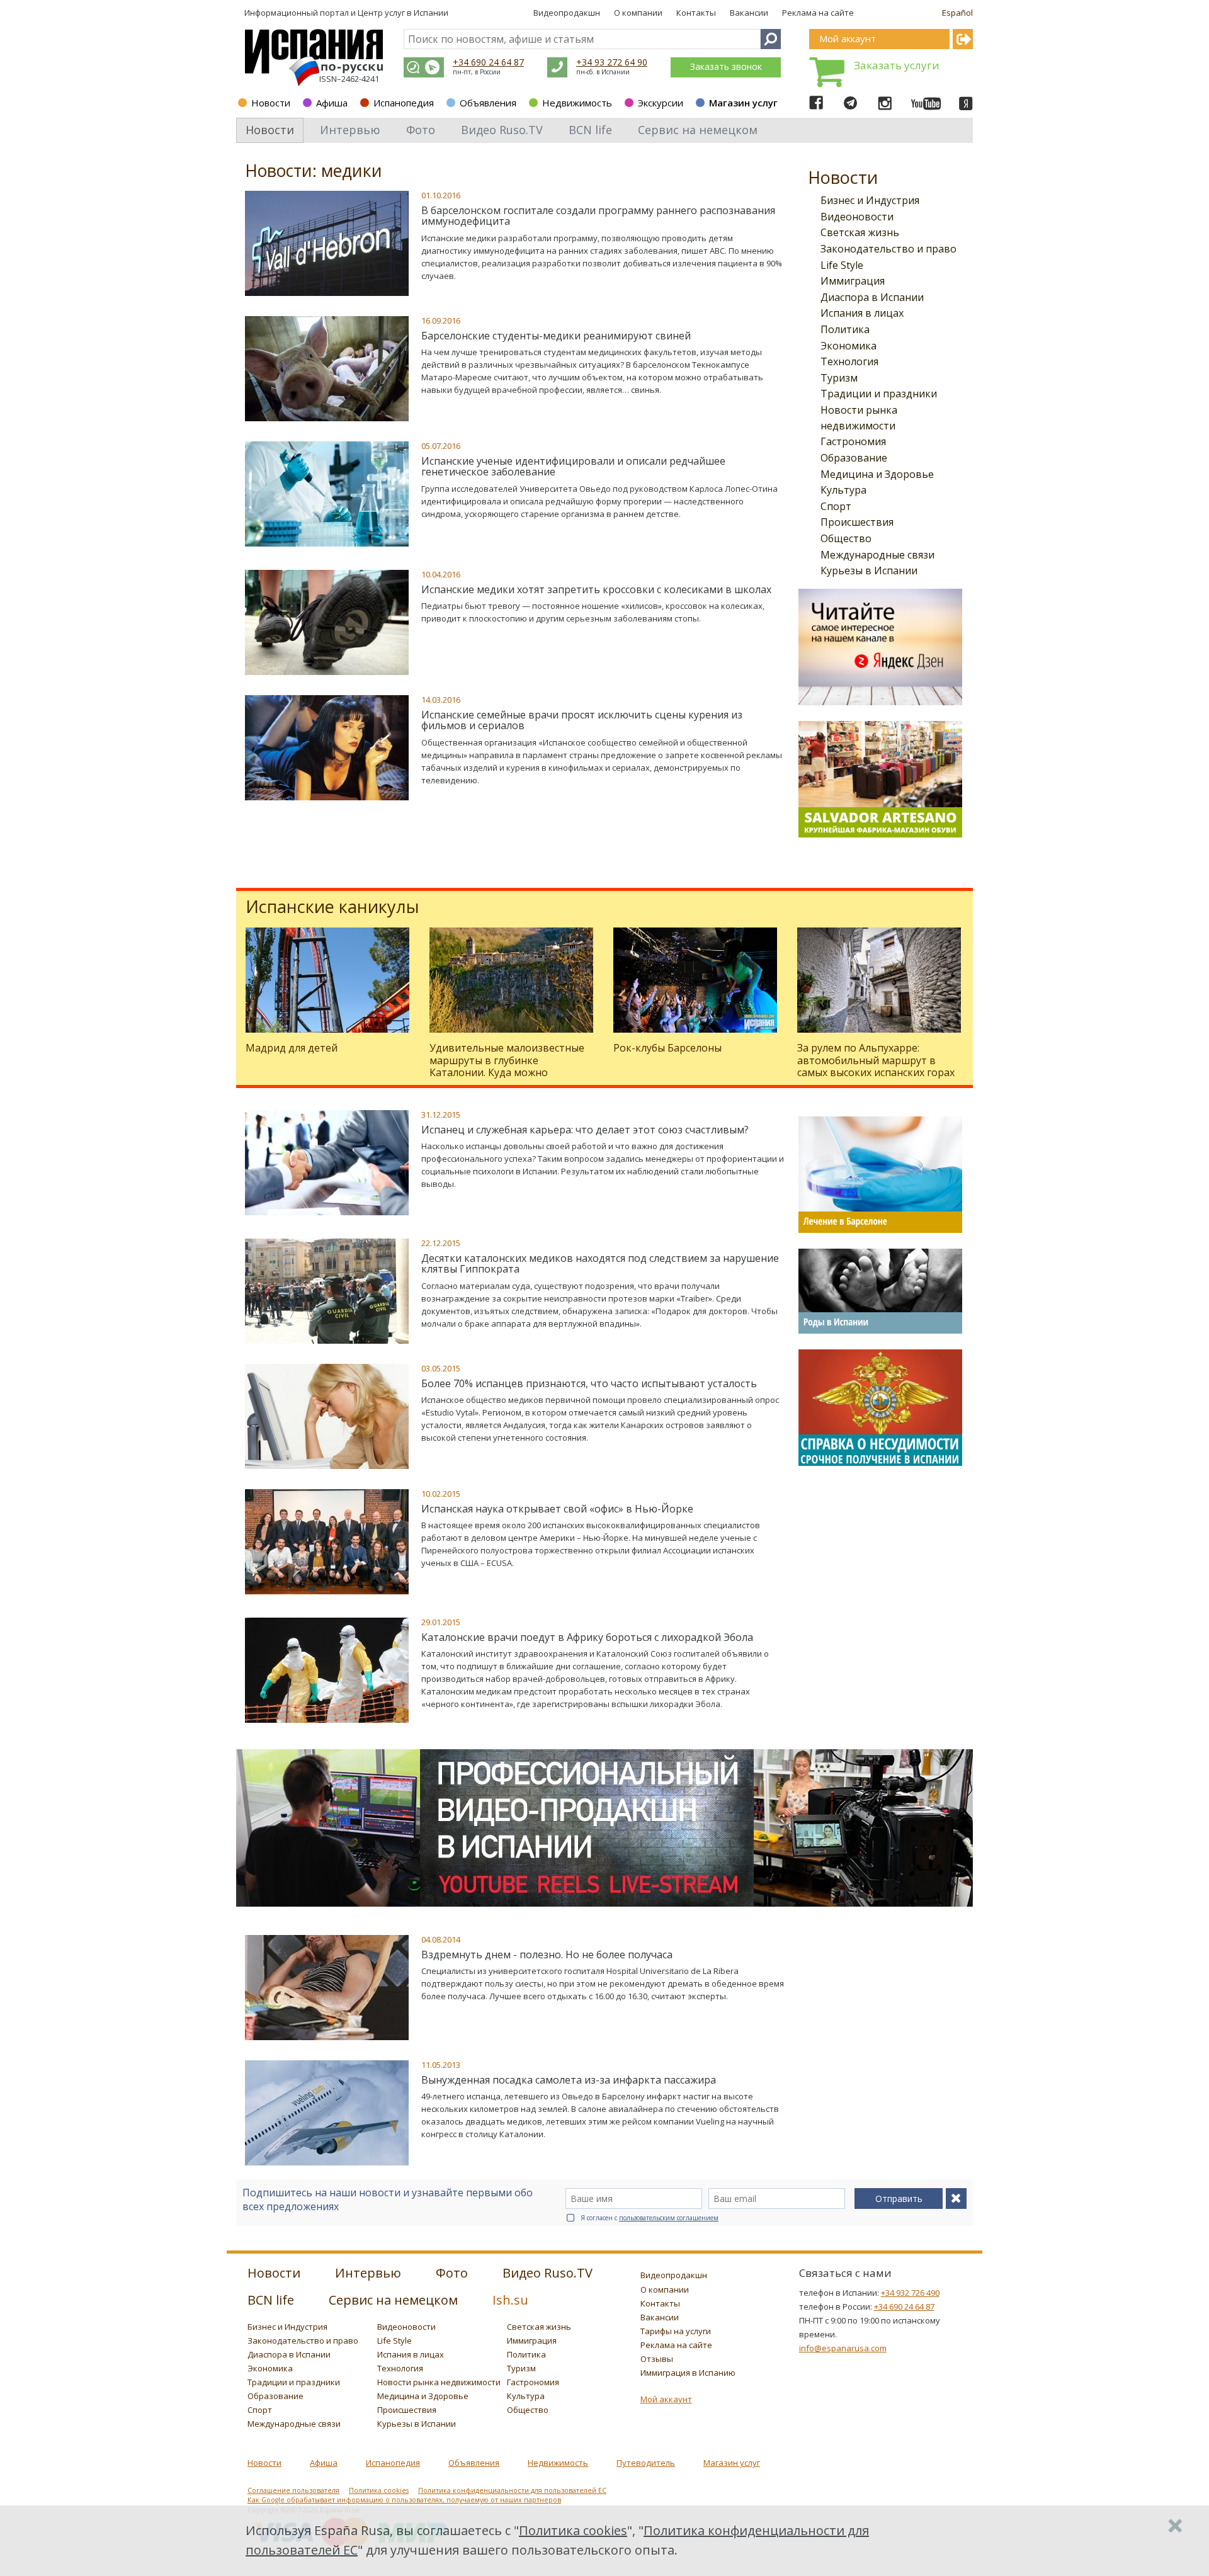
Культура (843, 490)
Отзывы (657, 2359)
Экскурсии (661, 103)
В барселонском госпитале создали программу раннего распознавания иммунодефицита (598, 216)
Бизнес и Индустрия (870, 200)
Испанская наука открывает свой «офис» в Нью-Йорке (557, 1509)
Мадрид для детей (292, 1048)
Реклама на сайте (818, 13)
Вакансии (749, 13)
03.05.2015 (441, 1368)
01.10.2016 (441, 195)
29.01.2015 (441, 1622)
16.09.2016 (441, 321)
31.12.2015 (441, 1115)
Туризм (839, 378)
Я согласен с (650, 2218)
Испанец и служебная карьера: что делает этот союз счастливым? (585, 1130)
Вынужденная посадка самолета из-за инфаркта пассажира (569, 2080)
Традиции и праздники (879, 394)
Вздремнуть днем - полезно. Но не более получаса (547, 1955)
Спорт (836, 506)
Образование (854, 458)
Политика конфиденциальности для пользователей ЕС (512, 2490)
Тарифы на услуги (676, 2331)
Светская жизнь (860, 232)
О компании (638, 13)
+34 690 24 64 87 (488, 62)
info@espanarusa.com (843, 2348)
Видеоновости (857, 217)
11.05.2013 (441, 2065)
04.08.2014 (441, 1939)
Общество (846, 538)
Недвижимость (577, 103)
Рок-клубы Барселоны (667, 1048)
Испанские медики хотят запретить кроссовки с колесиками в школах (596, 589)
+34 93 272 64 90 (612, 62)
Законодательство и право (888, 249)
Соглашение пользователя (293, 2490)
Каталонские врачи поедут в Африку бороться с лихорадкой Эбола (587, 1637)
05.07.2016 (441, 446)
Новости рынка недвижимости (439, 2382)
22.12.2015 (441, 1243)
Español (957, 13)
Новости (271, 103)
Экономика (849, 346)
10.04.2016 (441, 574)
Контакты (696, 13)
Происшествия (857, 522)
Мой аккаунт (666, 2399)
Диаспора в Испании (872, 297)
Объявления (488, 103)
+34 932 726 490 (910, 2293)
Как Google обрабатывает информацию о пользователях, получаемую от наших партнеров (404, 2500)
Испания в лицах (862, 313)
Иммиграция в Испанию (688, 2373)
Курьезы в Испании (869, 570)
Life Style (842, 265)
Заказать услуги (897, 65)
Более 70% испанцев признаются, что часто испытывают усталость (589, 1383)
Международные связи (877, 555)
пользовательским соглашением (669, 2218)
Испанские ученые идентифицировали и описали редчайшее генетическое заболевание (573, 467)
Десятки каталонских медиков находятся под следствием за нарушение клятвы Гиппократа (600, 1264)
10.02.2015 (441, 1494)
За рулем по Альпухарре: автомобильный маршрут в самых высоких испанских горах (876, 1060)
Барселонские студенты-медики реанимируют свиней (556, 336)
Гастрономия (853, 441)
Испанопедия (404, 103)
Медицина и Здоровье (877, 474)
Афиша (332, 103)
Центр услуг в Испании (403, 13)
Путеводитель (646, 2463)
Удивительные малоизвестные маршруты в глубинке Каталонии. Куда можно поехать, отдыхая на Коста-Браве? (507, 1072)
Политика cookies (379, 2490)
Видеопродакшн (567, 13)
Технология (849, 361)
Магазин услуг (743, 103)
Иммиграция (853, 281)
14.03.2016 (441, 700)
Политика (845, 329)
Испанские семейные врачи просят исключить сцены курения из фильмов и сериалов (582, 720)
